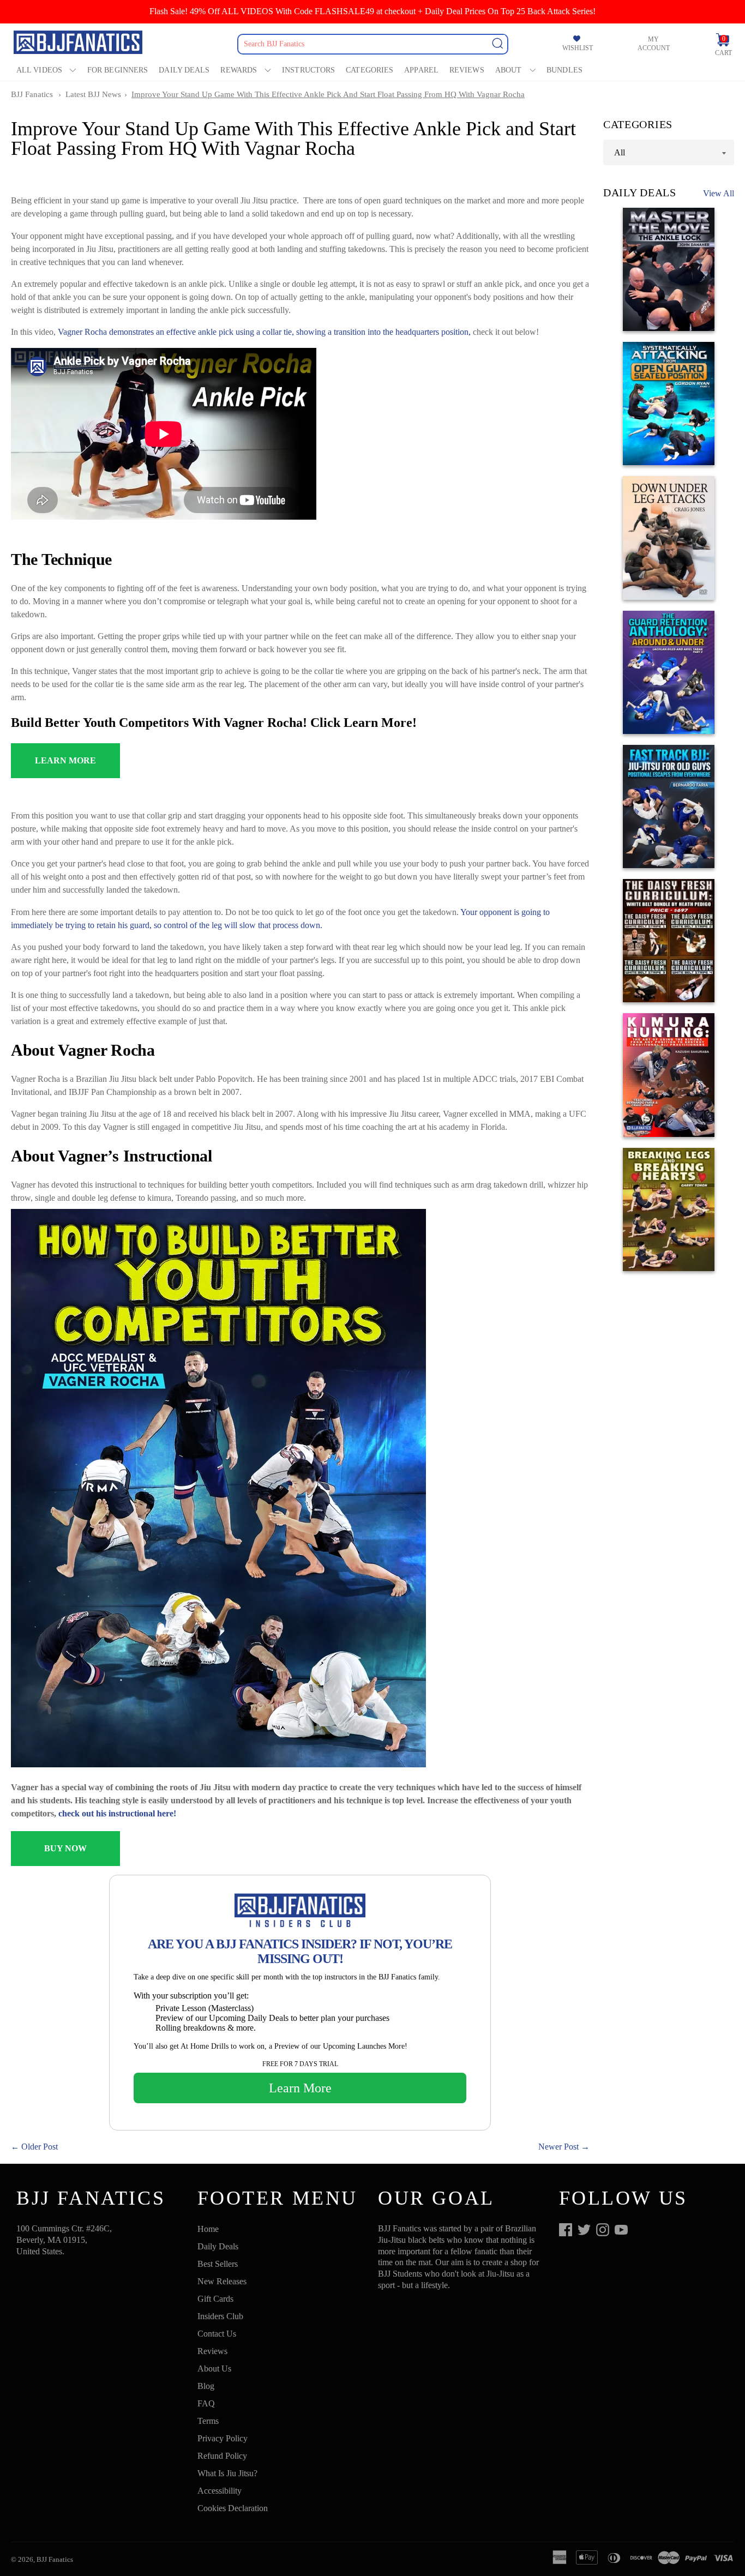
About (509, 70)
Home (208, 2229)
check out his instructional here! (117, 1813)
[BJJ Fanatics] (79, 44)
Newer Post (558, 2147)
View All (719, 193)
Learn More (300, 2088)
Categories (370, 70)
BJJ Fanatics (32, 94)
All (620, 152)
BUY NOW (65, 1848)
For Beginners (118, 70)
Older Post (40, 2147)
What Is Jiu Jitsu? (227, 2473)
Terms (208, 2421)
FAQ (206, 2403)
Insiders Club (220, 2316)
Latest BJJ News (93, 94)
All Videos (39, 70)
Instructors (308, 70)
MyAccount (654, 44)
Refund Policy (222, 2456)
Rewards (239, 70)
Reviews (467, 70)
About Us (214, 2369)
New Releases (222, 2281)
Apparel (421, 70)
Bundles (564, 70)
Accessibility (220, 2491)
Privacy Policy (223, 2438)
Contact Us (217, 2334)
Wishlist (578, 48)
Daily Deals (184, 70)
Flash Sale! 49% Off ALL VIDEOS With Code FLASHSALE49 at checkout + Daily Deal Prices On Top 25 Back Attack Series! (372, 11)
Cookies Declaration (233, 2508)
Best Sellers (218, 2264)
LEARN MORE (65, 760)
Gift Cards (215, 2299)
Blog (206, 2386)
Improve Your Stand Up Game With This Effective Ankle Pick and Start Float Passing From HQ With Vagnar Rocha (328, 94)
